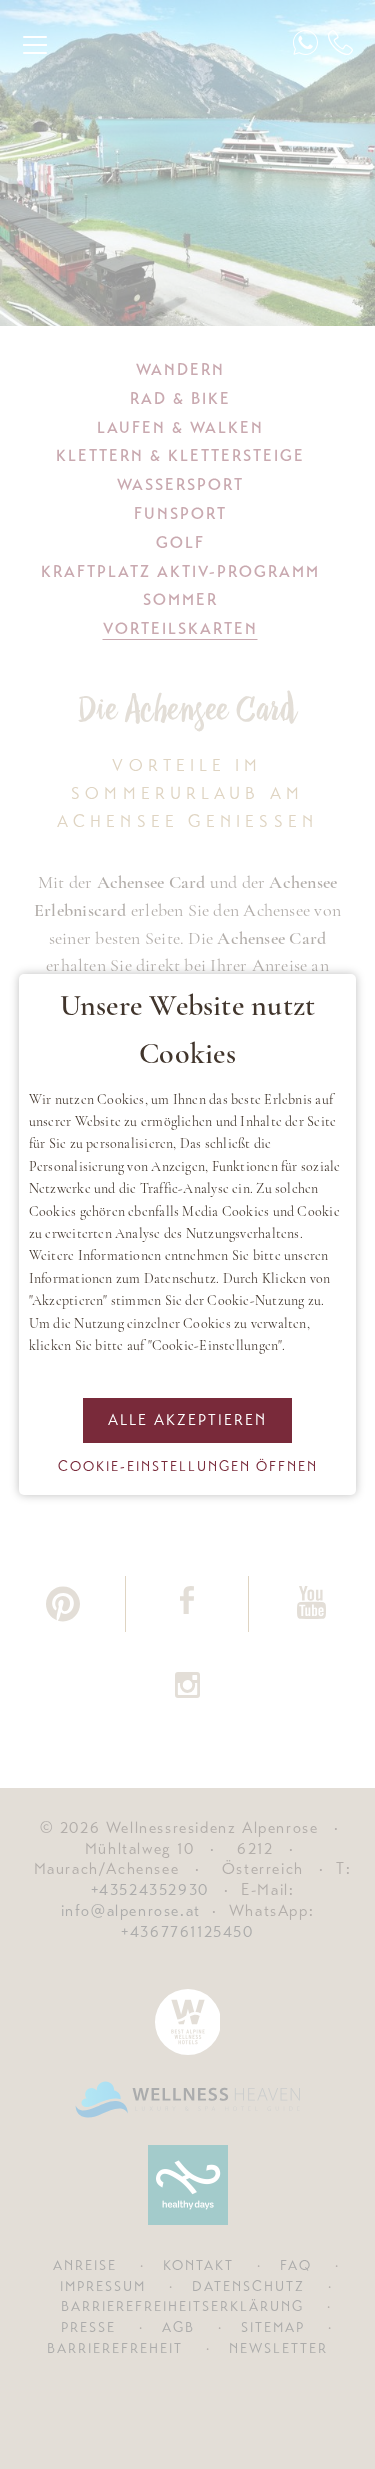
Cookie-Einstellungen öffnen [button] (188, 1466)
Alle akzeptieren (187, 1420)
